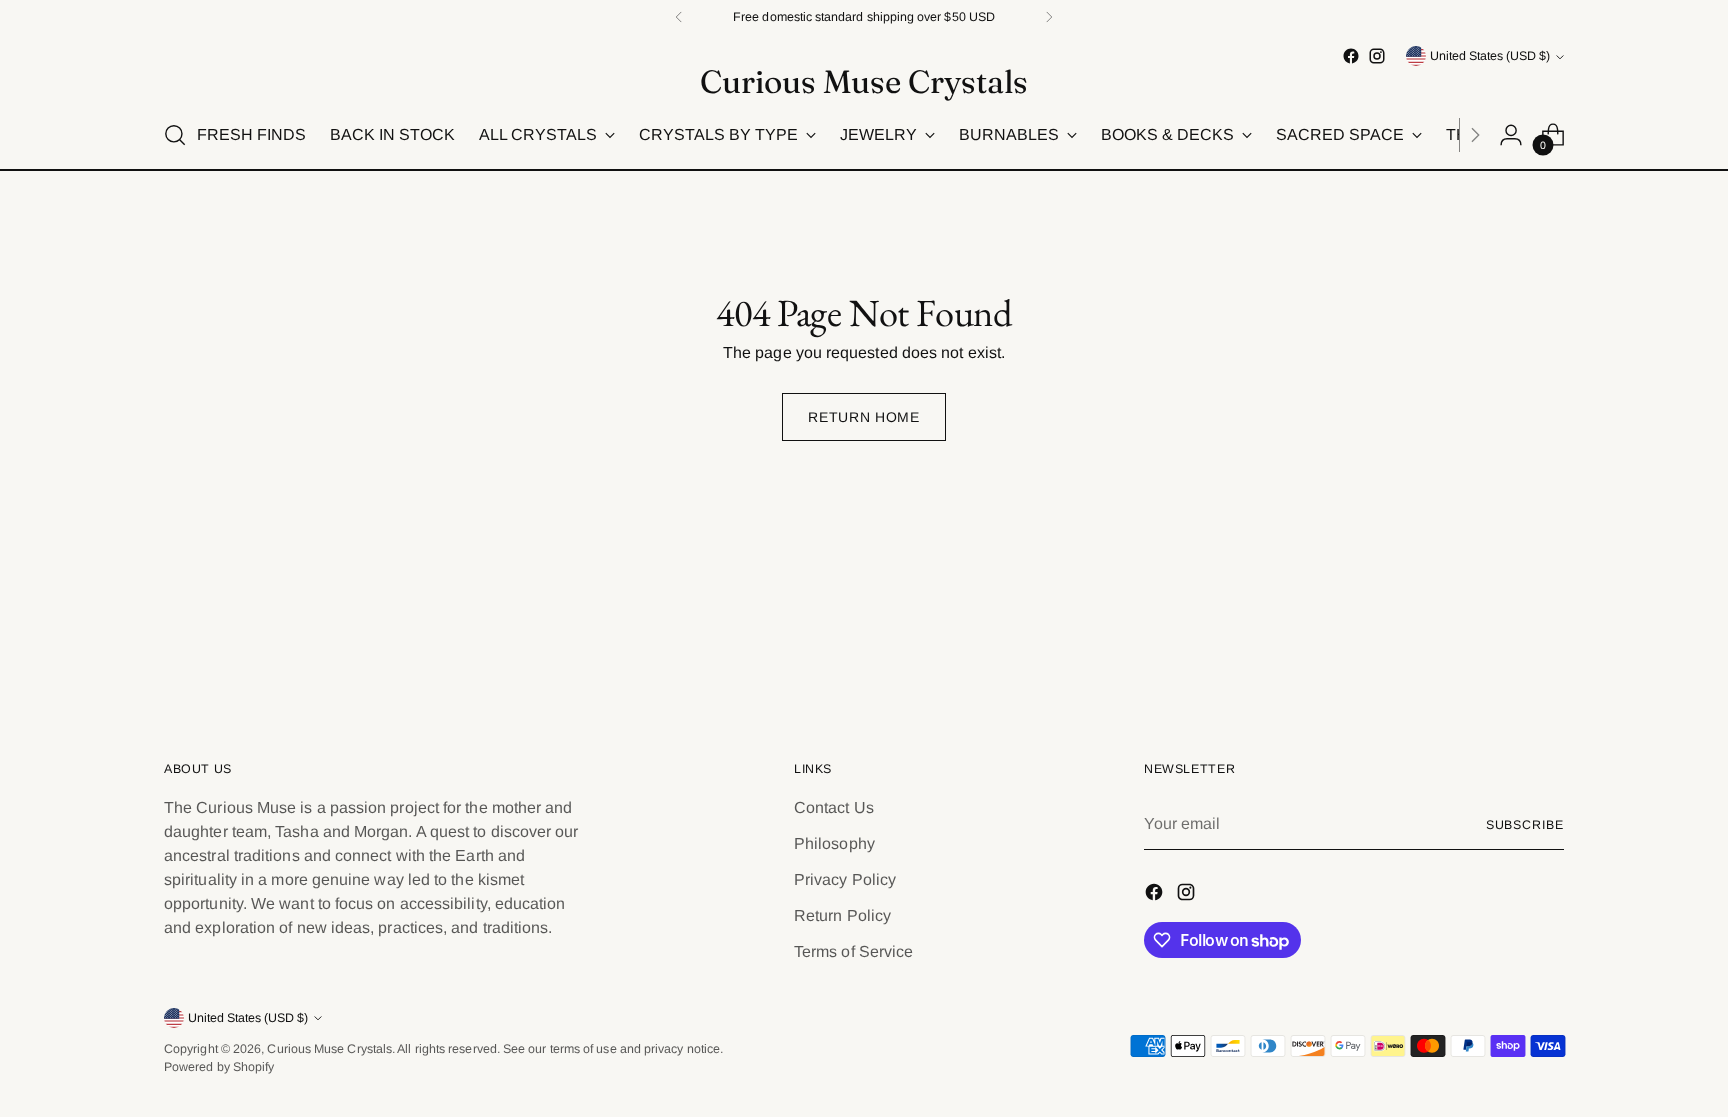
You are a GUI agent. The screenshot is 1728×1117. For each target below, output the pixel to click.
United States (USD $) (1490, 56)
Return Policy (842, 915)
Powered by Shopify (219, 1067)
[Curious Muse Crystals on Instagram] (1377, 56)
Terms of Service (853, 951)
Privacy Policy (845, 879)
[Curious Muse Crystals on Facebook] (1351, 56)
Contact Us (834, 807)
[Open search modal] (175, 135)
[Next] (1049, 17)
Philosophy (834, 843)
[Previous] (679, 17)
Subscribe (1525, 825)
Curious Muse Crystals (329, 1049)
